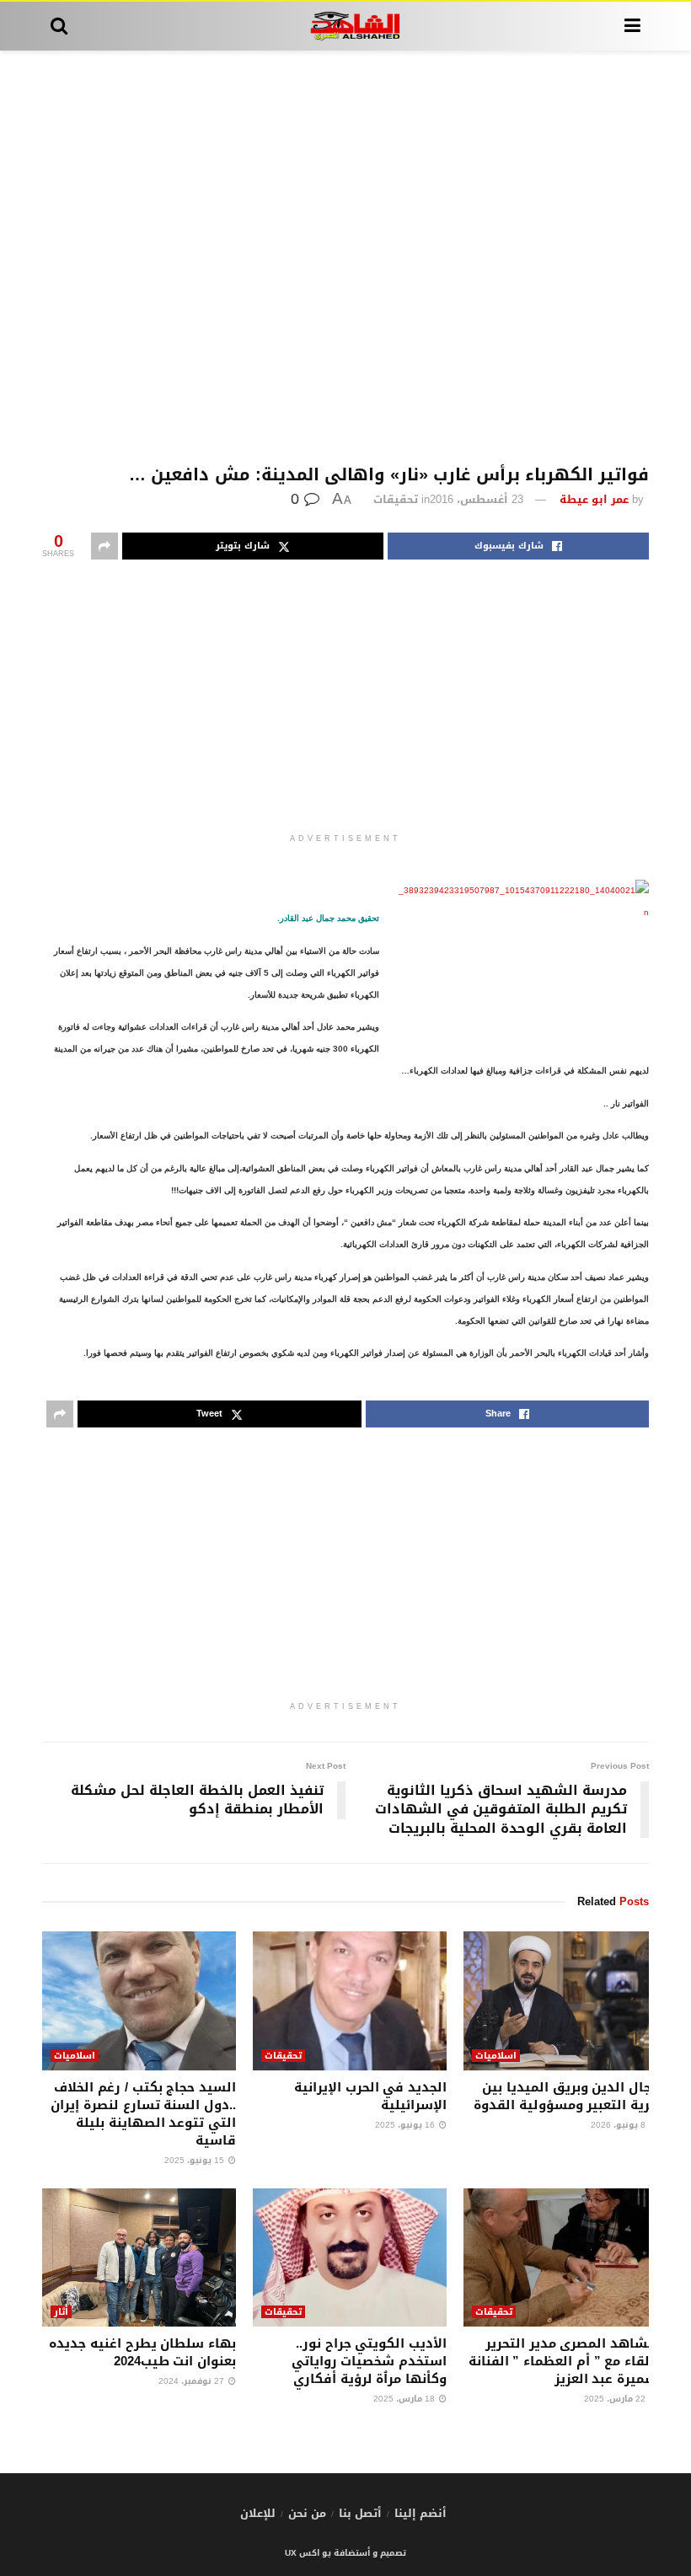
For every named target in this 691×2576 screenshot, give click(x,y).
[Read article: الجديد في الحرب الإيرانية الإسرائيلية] (350, 2000)
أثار (61, 2312)
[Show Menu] (632, 26)
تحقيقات (396, 499)
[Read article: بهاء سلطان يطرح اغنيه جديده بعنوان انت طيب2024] (139, 2257)
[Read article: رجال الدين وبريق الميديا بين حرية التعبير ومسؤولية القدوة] (560, 2000)
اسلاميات (496, 2056)
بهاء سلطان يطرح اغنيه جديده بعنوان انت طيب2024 (142, 2352)
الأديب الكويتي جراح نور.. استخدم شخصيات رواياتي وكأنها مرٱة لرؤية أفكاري (369, 2361)
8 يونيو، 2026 (619, 2125)
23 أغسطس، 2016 (477, 499)
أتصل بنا (360, 2513)
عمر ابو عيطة (594, 499)
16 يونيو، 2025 (406, 2125)
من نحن (307, 2513)
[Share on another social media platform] (104, 546)
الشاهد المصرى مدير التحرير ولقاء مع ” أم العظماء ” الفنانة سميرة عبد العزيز (563, 2361)
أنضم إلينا (420, 2513)
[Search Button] (59, 26)
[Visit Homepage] (346, 26)
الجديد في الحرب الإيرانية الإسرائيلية (370, 2096)
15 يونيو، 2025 (196, 2160)
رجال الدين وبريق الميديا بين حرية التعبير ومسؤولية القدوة (565, 2096)
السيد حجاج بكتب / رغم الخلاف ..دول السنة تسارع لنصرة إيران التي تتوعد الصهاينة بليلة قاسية (143, 2114)
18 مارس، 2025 (405, 2399)
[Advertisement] (345, 258)
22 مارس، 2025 (616, 2399)
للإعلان (258, 2513)
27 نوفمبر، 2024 (193, 2381)
